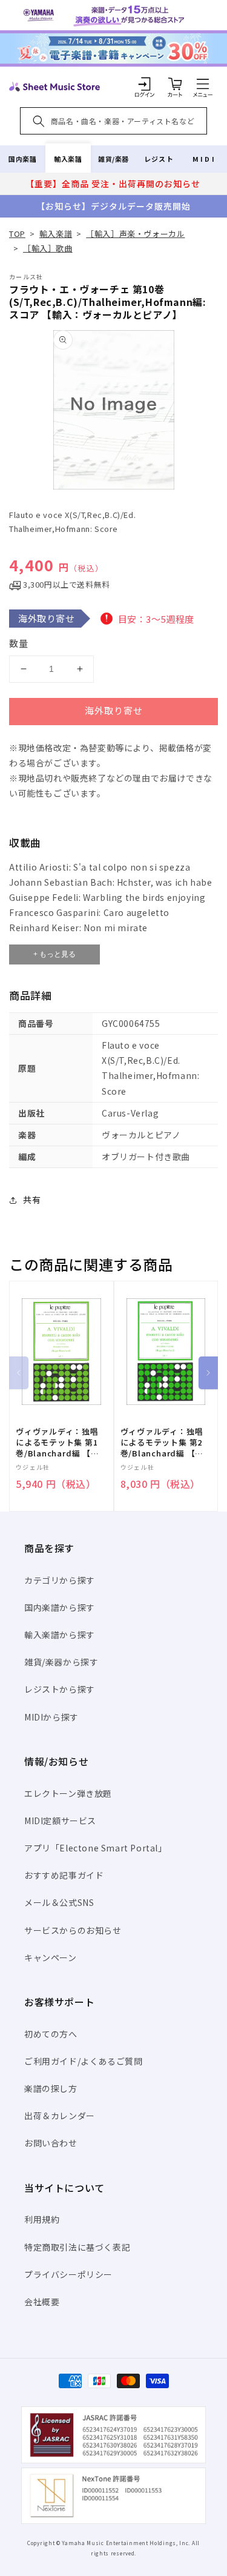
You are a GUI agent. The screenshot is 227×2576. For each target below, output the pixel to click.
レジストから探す (60, 1689)
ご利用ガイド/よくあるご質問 (83, 2061)
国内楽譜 (22, 159)
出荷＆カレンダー (60, 2116)
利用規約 (42, 2219)
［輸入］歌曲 (48, 248)
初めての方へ (51, 2034)
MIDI (204, 159)
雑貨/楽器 (113, 159)
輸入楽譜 (68, 159)
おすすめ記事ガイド (64, 1875)
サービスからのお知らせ (73, 1930)
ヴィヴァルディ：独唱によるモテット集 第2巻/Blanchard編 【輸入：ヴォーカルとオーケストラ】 (162, 1443)
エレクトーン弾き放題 (68, 1793)
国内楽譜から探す (60, 1607)
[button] (203, 84)
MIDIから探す (51, 1717)
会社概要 (42, 2302)
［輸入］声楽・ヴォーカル (135, 234)
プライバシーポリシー (68, 2274)
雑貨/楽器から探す (61, 1662)
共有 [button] (32, 1200)
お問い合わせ (51, 2143)
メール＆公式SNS (59, 1902)
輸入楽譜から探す (60, 1635)
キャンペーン (51, 1957)
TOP (17, 234)
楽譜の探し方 (51, 2088)
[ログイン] (145, 84)
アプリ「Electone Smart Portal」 (96, 1848)
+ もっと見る (54, 954)
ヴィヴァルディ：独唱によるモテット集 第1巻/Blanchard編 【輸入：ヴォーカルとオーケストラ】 (58, 1443)
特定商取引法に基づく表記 (77, 2247)
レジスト (159, 159)
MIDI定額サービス (60, 1821)
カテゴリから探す (60, 1580)
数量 (19, 643)
